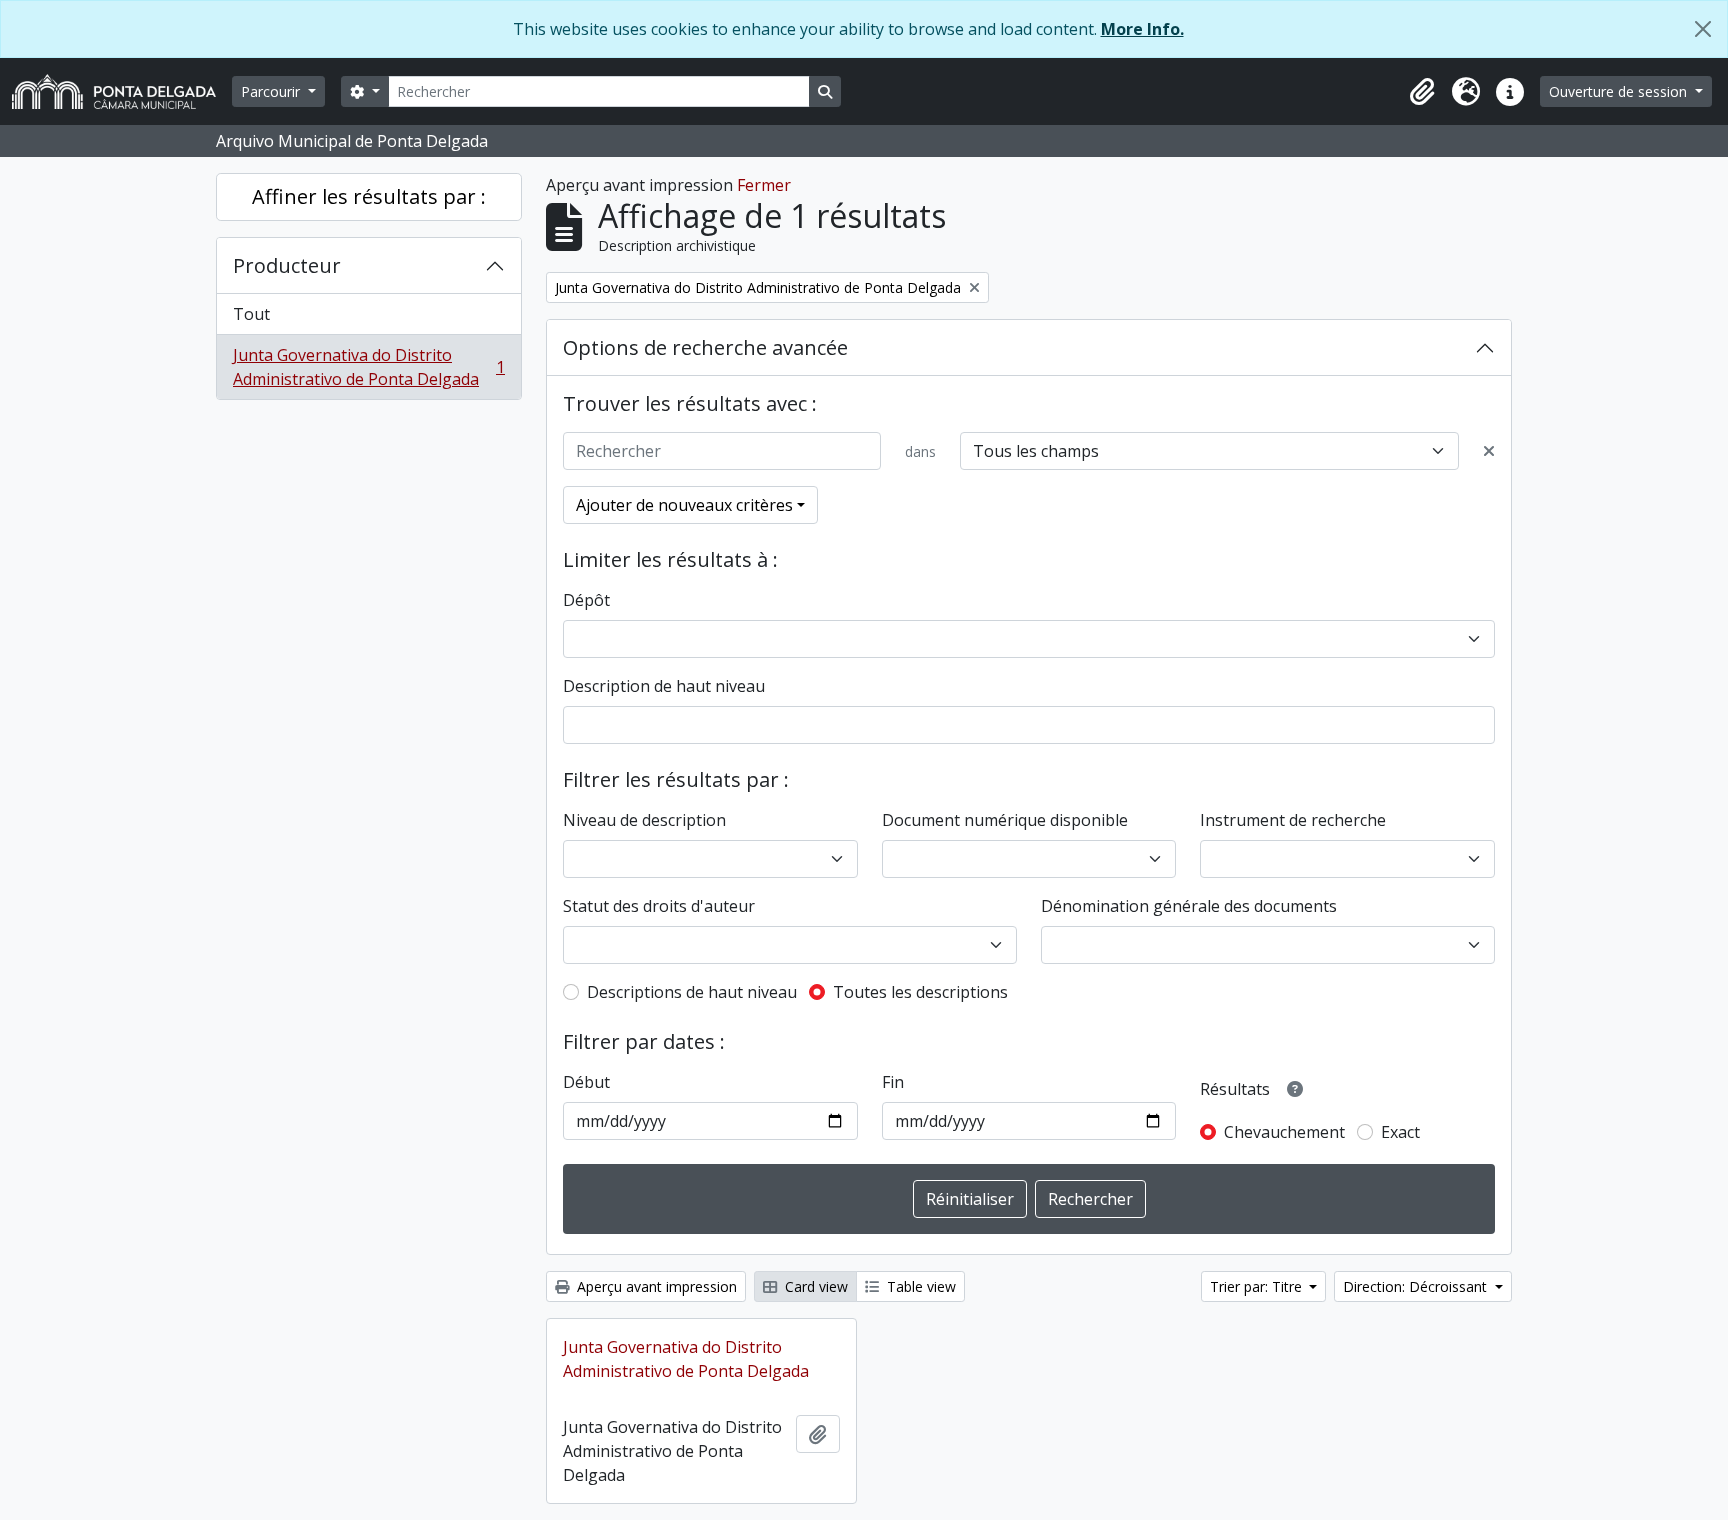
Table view (919, 1286)
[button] (1422, 92)
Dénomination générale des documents (1189, 906)
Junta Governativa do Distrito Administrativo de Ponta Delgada (368, 367)
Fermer (764, 185)
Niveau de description (644, 820)
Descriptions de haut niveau (692, 992)
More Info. (1142, 29)
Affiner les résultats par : (369, 196)
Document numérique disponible (1005, 820)
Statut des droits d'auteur (659, 906)
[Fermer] (1703, 29)
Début (586, 1082)
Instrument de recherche (1293, 820)
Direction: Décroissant (1417, 1286)
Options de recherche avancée (705, 347)
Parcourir (272, 91)
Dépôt (586, 600)
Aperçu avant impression (655, 1286)
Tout (251, 314)
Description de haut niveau (664, 686)
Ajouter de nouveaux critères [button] (684, 505)
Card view (814, 1286)
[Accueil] (122, 91)
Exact (1400, 1132)
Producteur (287, 265)
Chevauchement (1284, 1132)
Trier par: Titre (1258, 1286)
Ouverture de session (1620, 91)
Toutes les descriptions (920, 992)
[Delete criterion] (1489, 451)
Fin (893, 1082)
